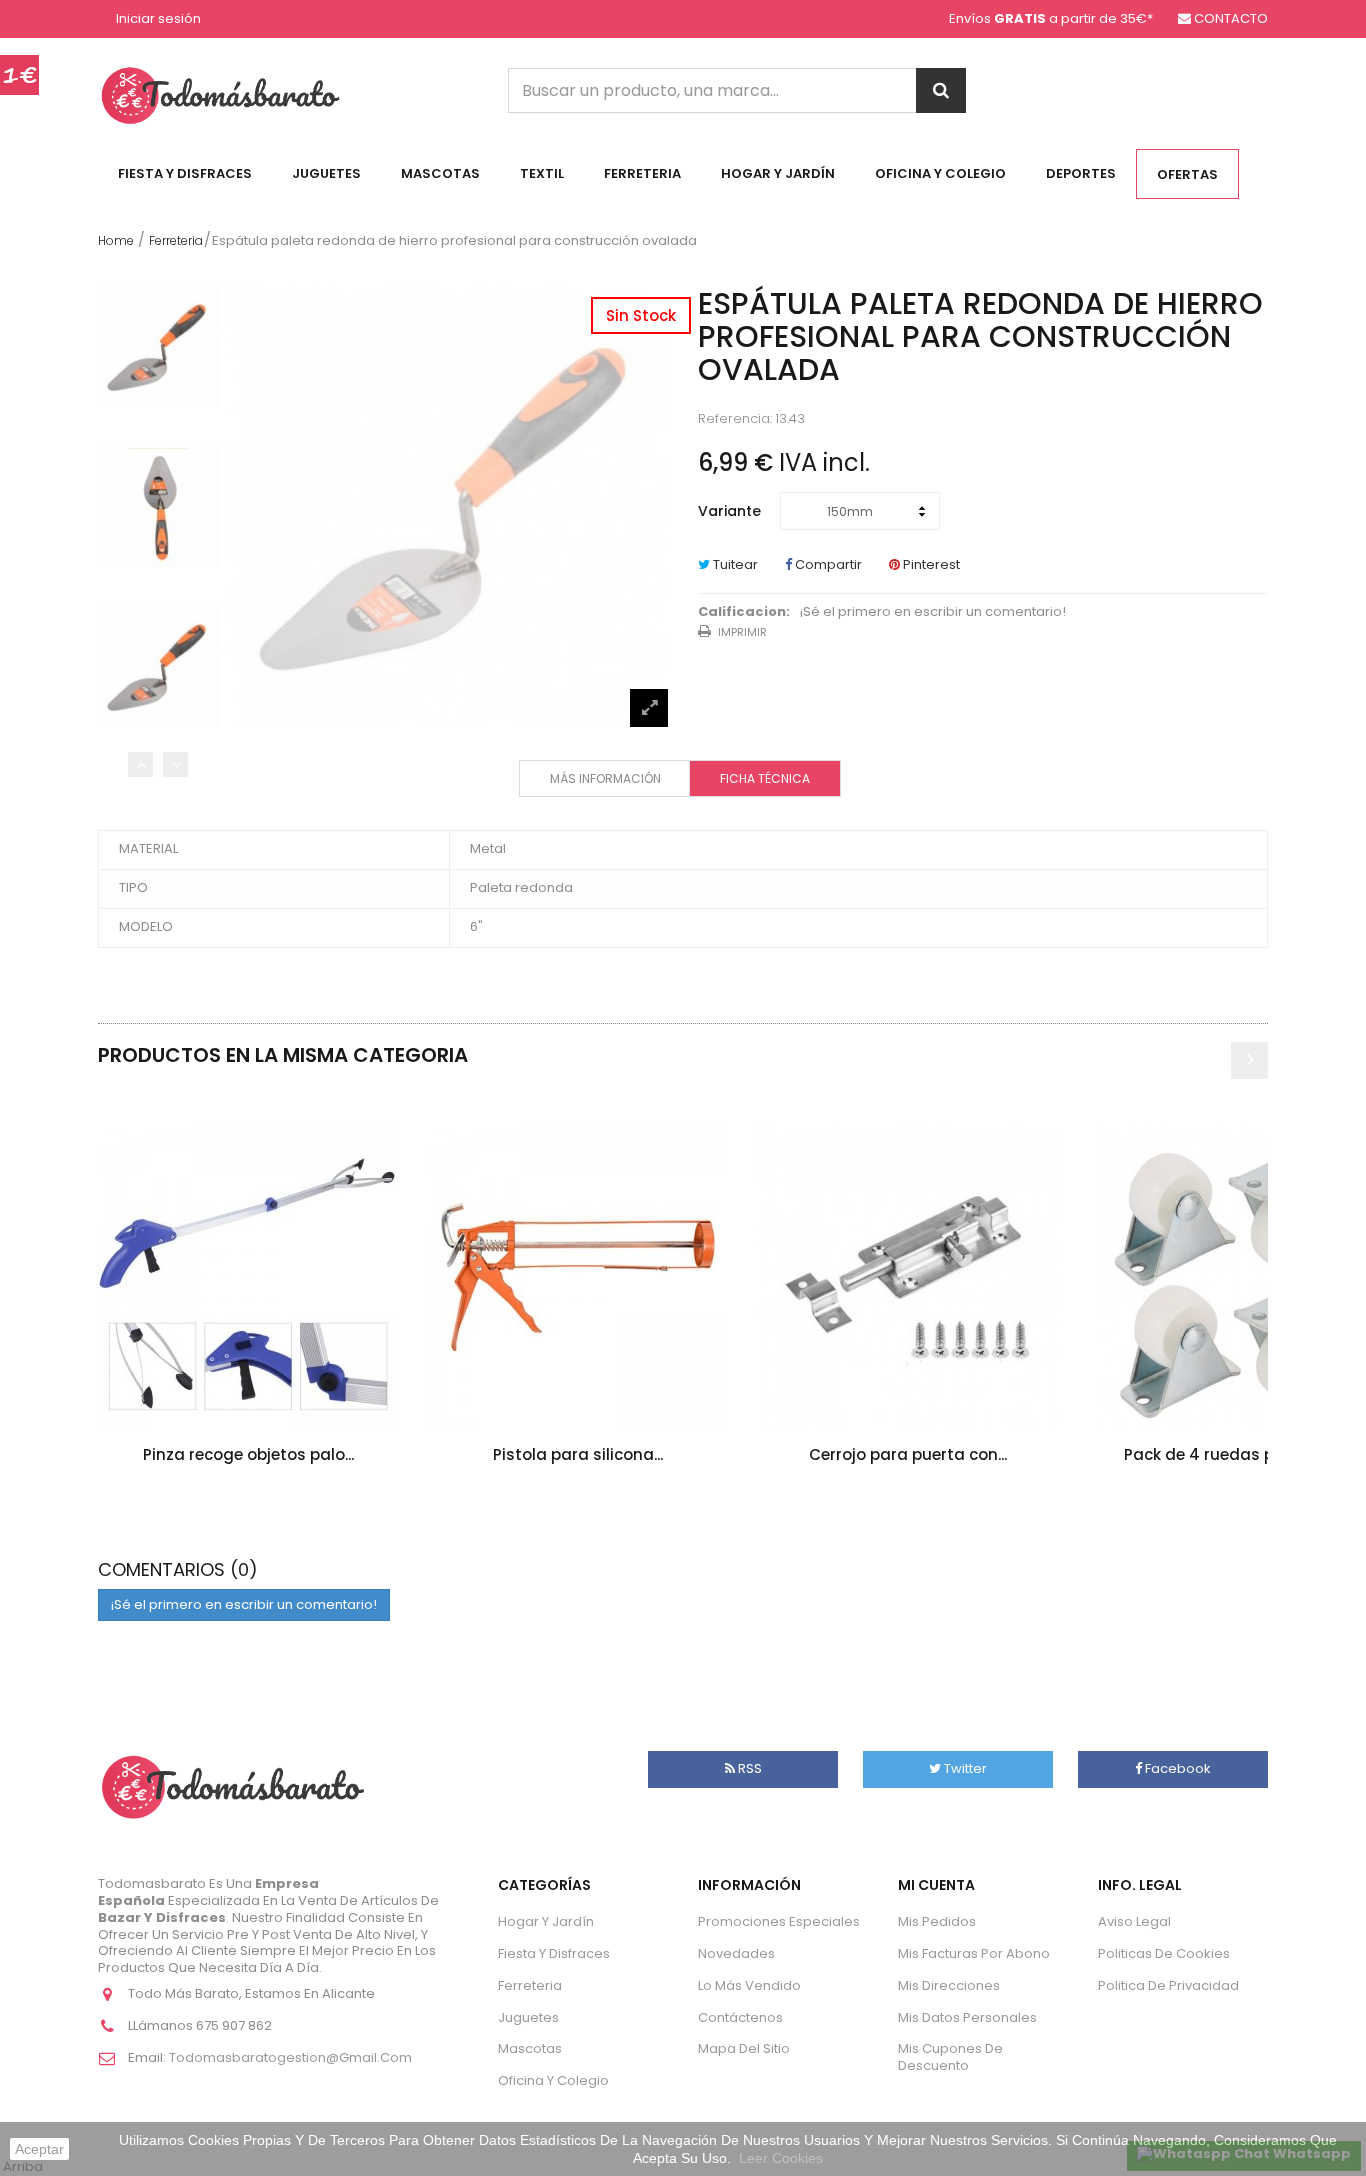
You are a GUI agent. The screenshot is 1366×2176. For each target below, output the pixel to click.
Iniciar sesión (158, 19)
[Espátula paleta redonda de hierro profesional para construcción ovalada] (158, 347)
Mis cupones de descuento (950, 2057)
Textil (542, 173)
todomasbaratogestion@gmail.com (290, 2057)
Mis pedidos (937, 1921)
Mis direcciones (949, 1985)
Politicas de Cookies (1164, 1953)
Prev (140, 764)
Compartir (827, 564)
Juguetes (326, 173)
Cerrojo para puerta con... (908, 1454)
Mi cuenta (936, 1885)
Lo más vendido (749, 1985)
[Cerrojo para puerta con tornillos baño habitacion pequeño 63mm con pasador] (908, 1277)
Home (116, 240)
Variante (731, 511)
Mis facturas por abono (974, 1953)
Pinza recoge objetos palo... (248, 1454)
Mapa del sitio (744, 2048)
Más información (605, 778)
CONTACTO (1231, 18)
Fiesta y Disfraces (185, 173)
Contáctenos (740, 2017)
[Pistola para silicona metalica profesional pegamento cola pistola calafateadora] (578, 1277)
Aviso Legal (1134, 1921)
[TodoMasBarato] (220, 94)
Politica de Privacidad (1168, 1985)
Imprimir (742, 632)
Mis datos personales (967, 2017)
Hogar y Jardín (778, 173)
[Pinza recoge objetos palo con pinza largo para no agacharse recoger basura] (248, 1277)
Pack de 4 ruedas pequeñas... (1238, 1454)
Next (175, 764)
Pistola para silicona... (578, 1454)
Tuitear (734, 564)
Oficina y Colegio (940, 173)
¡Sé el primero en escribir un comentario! (933, 612)
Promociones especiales (779, 1921)
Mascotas (440, 173)
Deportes (1081, 173)
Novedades (736, 1953)
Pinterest (930, 564)
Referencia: (735, 419)
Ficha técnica (765, 778)
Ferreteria (642, 173)
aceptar (39, 2149)
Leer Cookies (781, 2158)
